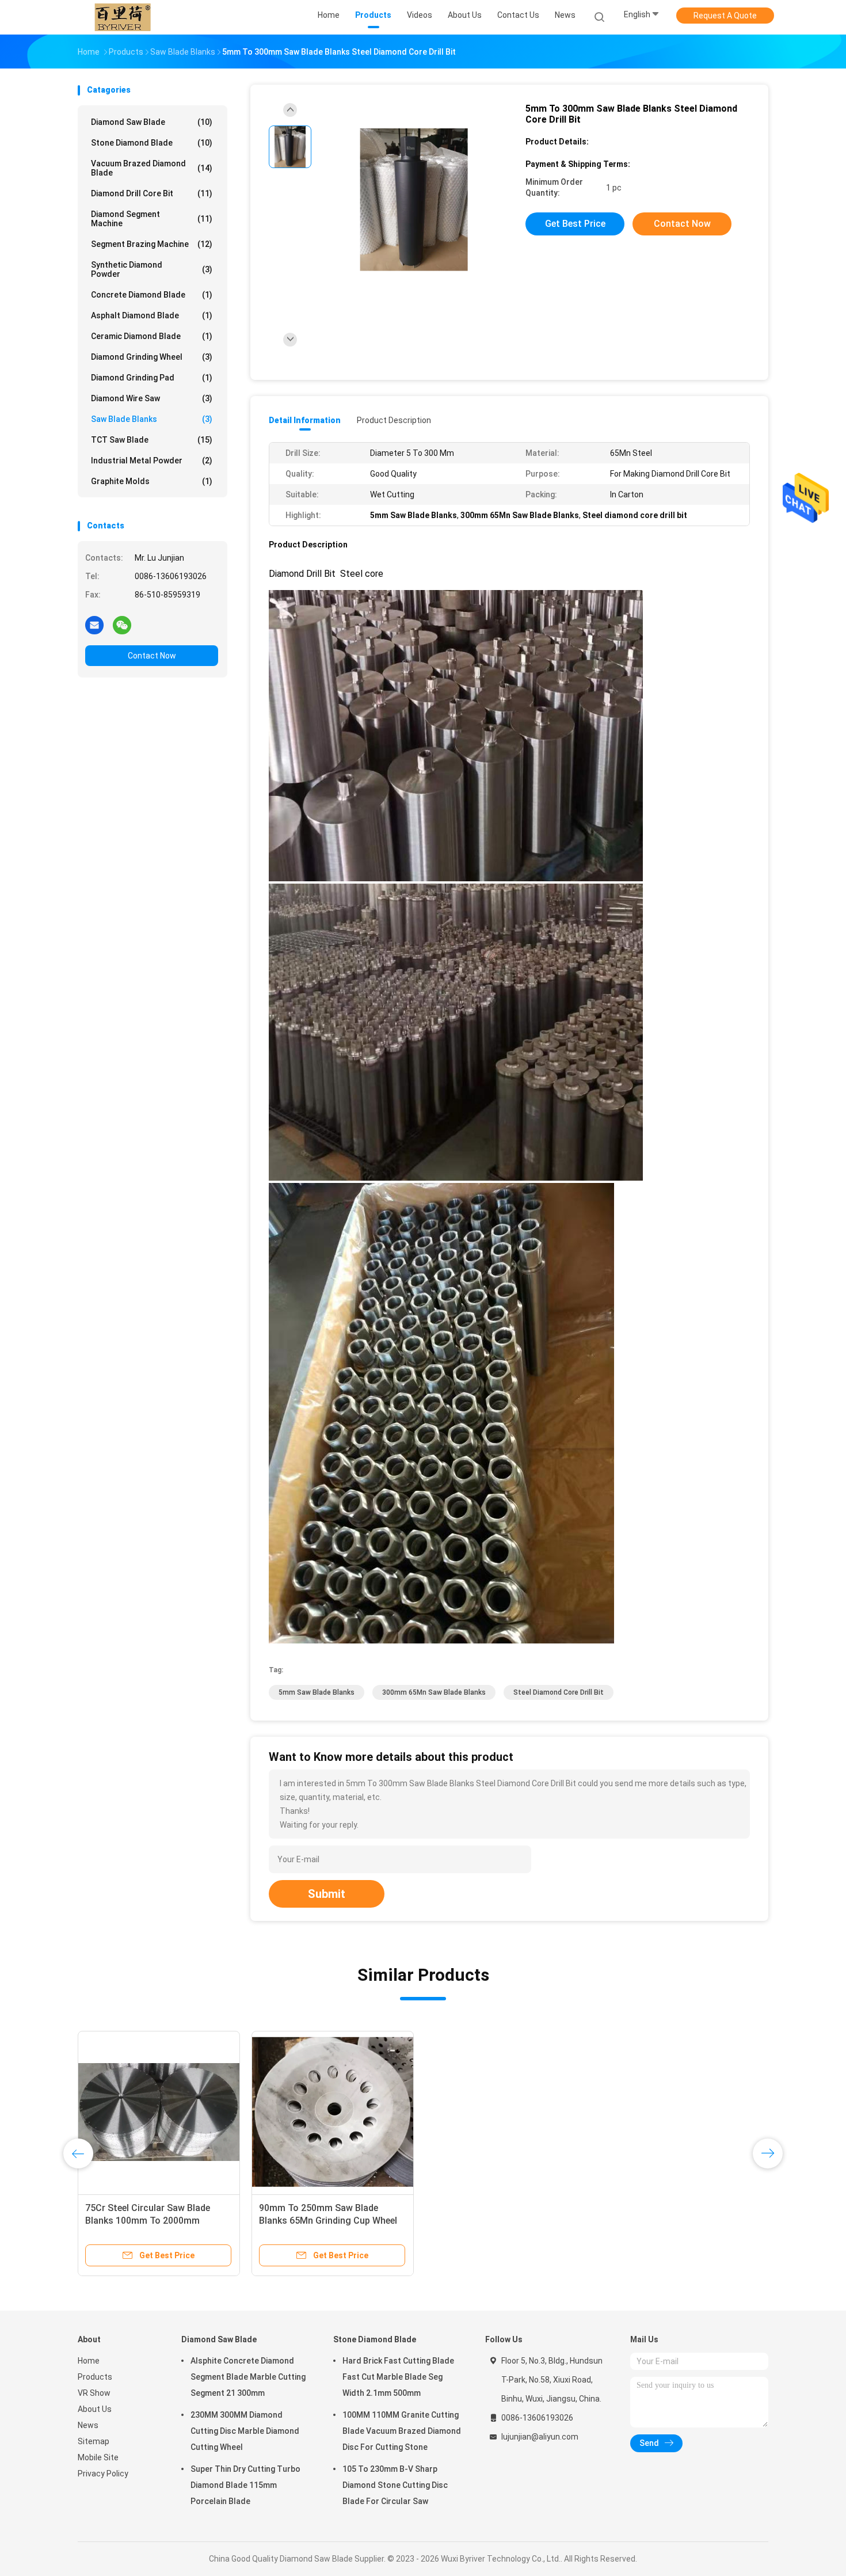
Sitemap (94, 2441)
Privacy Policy (103, 2474)
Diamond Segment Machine (152, 219)
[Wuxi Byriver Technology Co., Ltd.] (123, 17)
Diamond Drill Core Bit (152, 193)
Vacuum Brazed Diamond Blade (152, 168)
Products (95, 2377)
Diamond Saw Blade (152, 122)
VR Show (94, 2393)
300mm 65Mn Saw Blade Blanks (434, 1692)
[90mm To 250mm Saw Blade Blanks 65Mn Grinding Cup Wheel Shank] (333, 2112)
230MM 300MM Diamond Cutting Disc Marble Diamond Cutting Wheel (245, 2431)
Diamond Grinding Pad (152, 378)
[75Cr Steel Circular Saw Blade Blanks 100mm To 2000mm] (159, 2112)
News (88, 2425)
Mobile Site (98, 2457)
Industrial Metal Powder (152, 461)
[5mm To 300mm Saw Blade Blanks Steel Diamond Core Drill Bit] (414, 200)
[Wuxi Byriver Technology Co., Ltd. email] (94, 625)
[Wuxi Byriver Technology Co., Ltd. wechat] (122, 625)
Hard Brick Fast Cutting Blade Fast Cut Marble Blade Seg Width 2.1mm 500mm (398, 2377)
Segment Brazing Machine (152, 244)
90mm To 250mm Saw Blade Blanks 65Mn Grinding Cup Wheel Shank (328, 2221)
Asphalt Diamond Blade (152, 315)
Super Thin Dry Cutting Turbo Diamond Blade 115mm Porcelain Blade (245, 2485)
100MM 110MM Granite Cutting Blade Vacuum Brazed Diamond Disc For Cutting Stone (402, 2431)
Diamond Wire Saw (152, 398)
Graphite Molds (152, 481)
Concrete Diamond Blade (152, 295)
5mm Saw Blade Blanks (317, 1692)
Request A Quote (725, 16)
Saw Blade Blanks (152, 419)
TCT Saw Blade (152, 440)
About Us (95, 2409)
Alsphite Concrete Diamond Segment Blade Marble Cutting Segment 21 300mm (248, 2377)
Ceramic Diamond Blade (152, 336)
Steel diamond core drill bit (559, 1692)
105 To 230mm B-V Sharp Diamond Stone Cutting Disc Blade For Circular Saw (395, 2485)
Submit (327, 1894)
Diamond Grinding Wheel (152, 357)
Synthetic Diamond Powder (152, 269)
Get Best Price (575, 224)
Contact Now (152, 656)
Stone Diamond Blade (152, 143)
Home (89, 2361)
